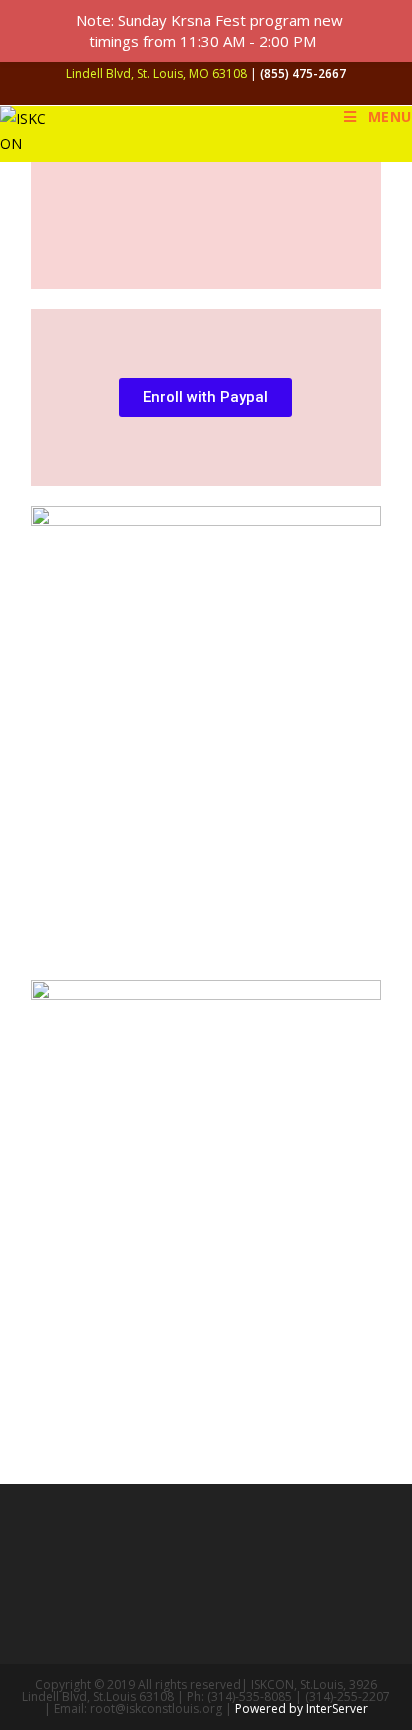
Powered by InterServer (301, 1708)
